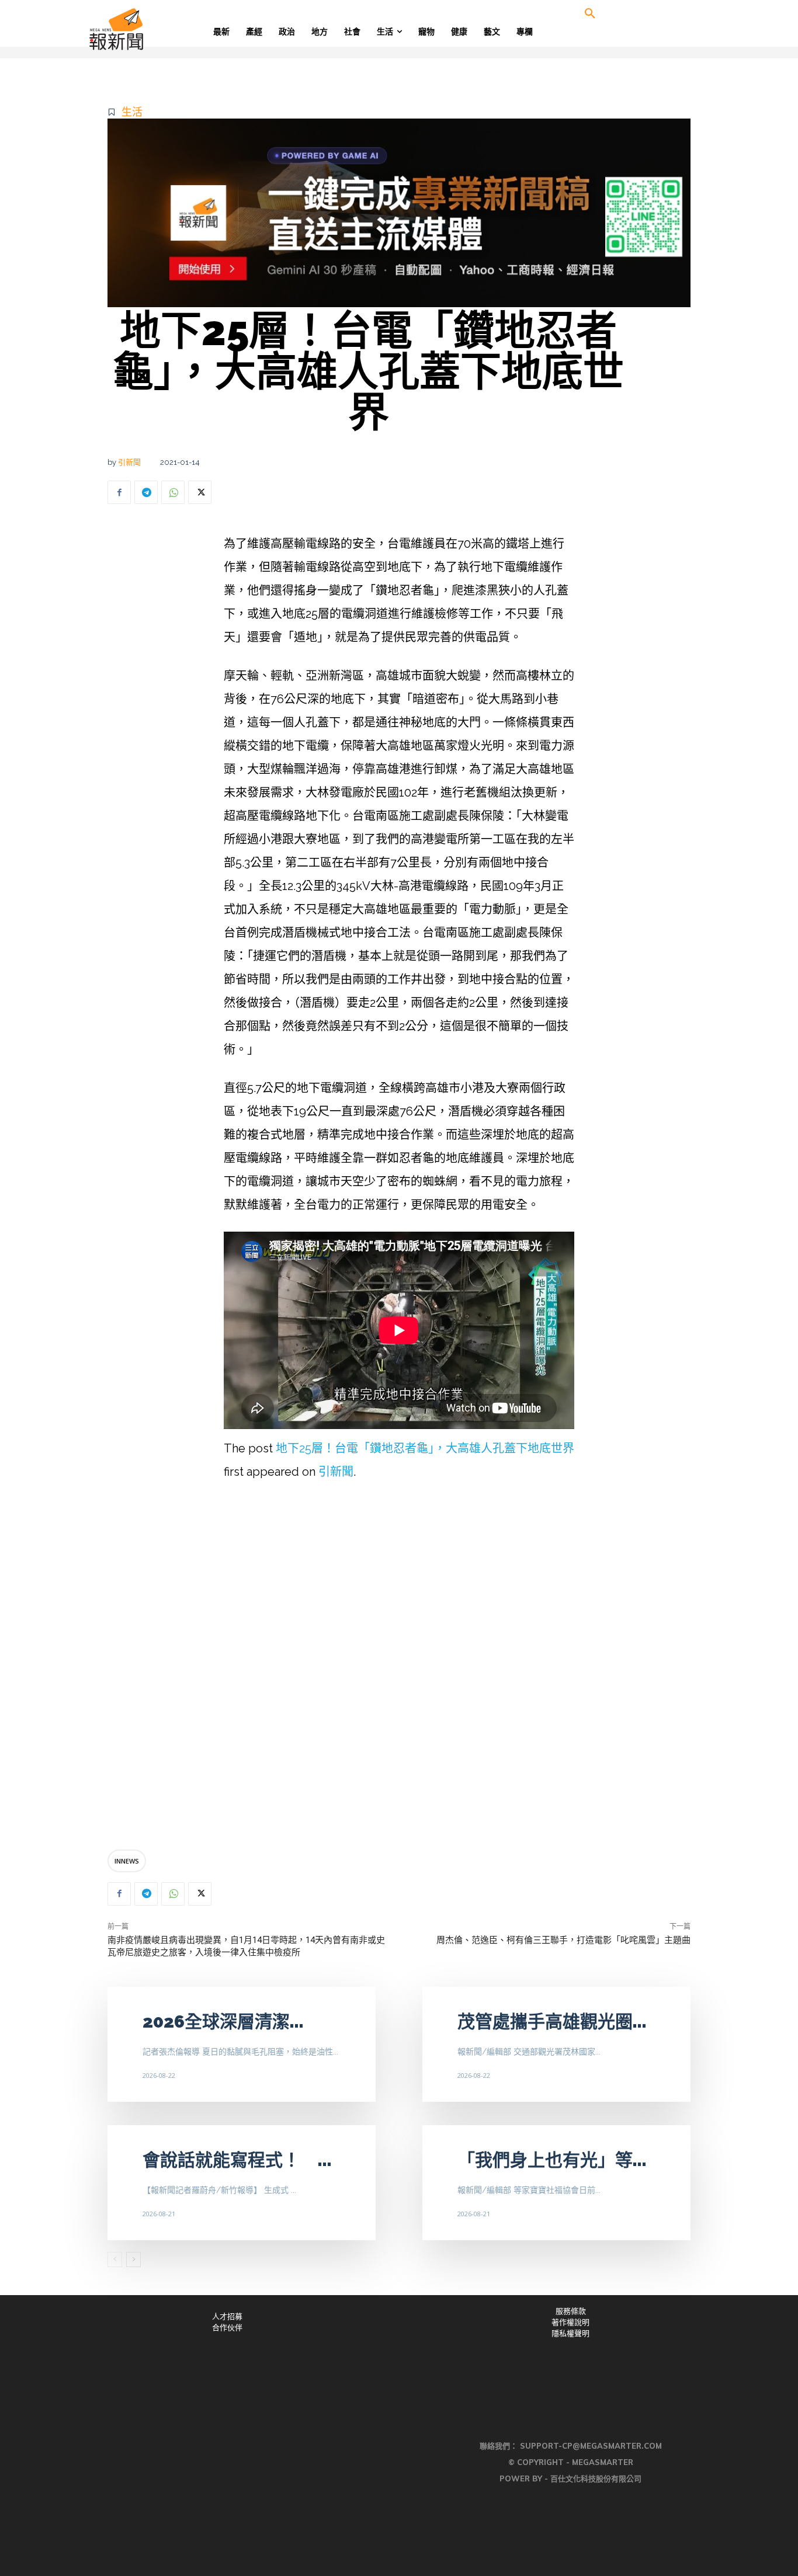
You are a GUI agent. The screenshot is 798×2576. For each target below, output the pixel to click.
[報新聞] (155, 29)
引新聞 (129, 462)
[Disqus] (399, 1668)
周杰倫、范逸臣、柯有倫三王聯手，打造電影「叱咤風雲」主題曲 (563, 1940)
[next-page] (133, 2259)
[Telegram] (146, 492)
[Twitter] (200, 492)
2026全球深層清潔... (223, 2021)
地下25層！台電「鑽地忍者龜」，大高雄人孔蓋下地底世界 (425, 1448)
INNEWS (127, 1861)
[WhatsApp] (173, 492)
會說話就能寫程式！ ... (237, 2160)
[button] (590, 14)
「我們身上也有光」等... (552, 2160)
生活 (132, 112)
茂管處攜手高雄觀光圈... (552, 2021)
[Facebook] (119, 492)
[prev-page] (115, 2259)
